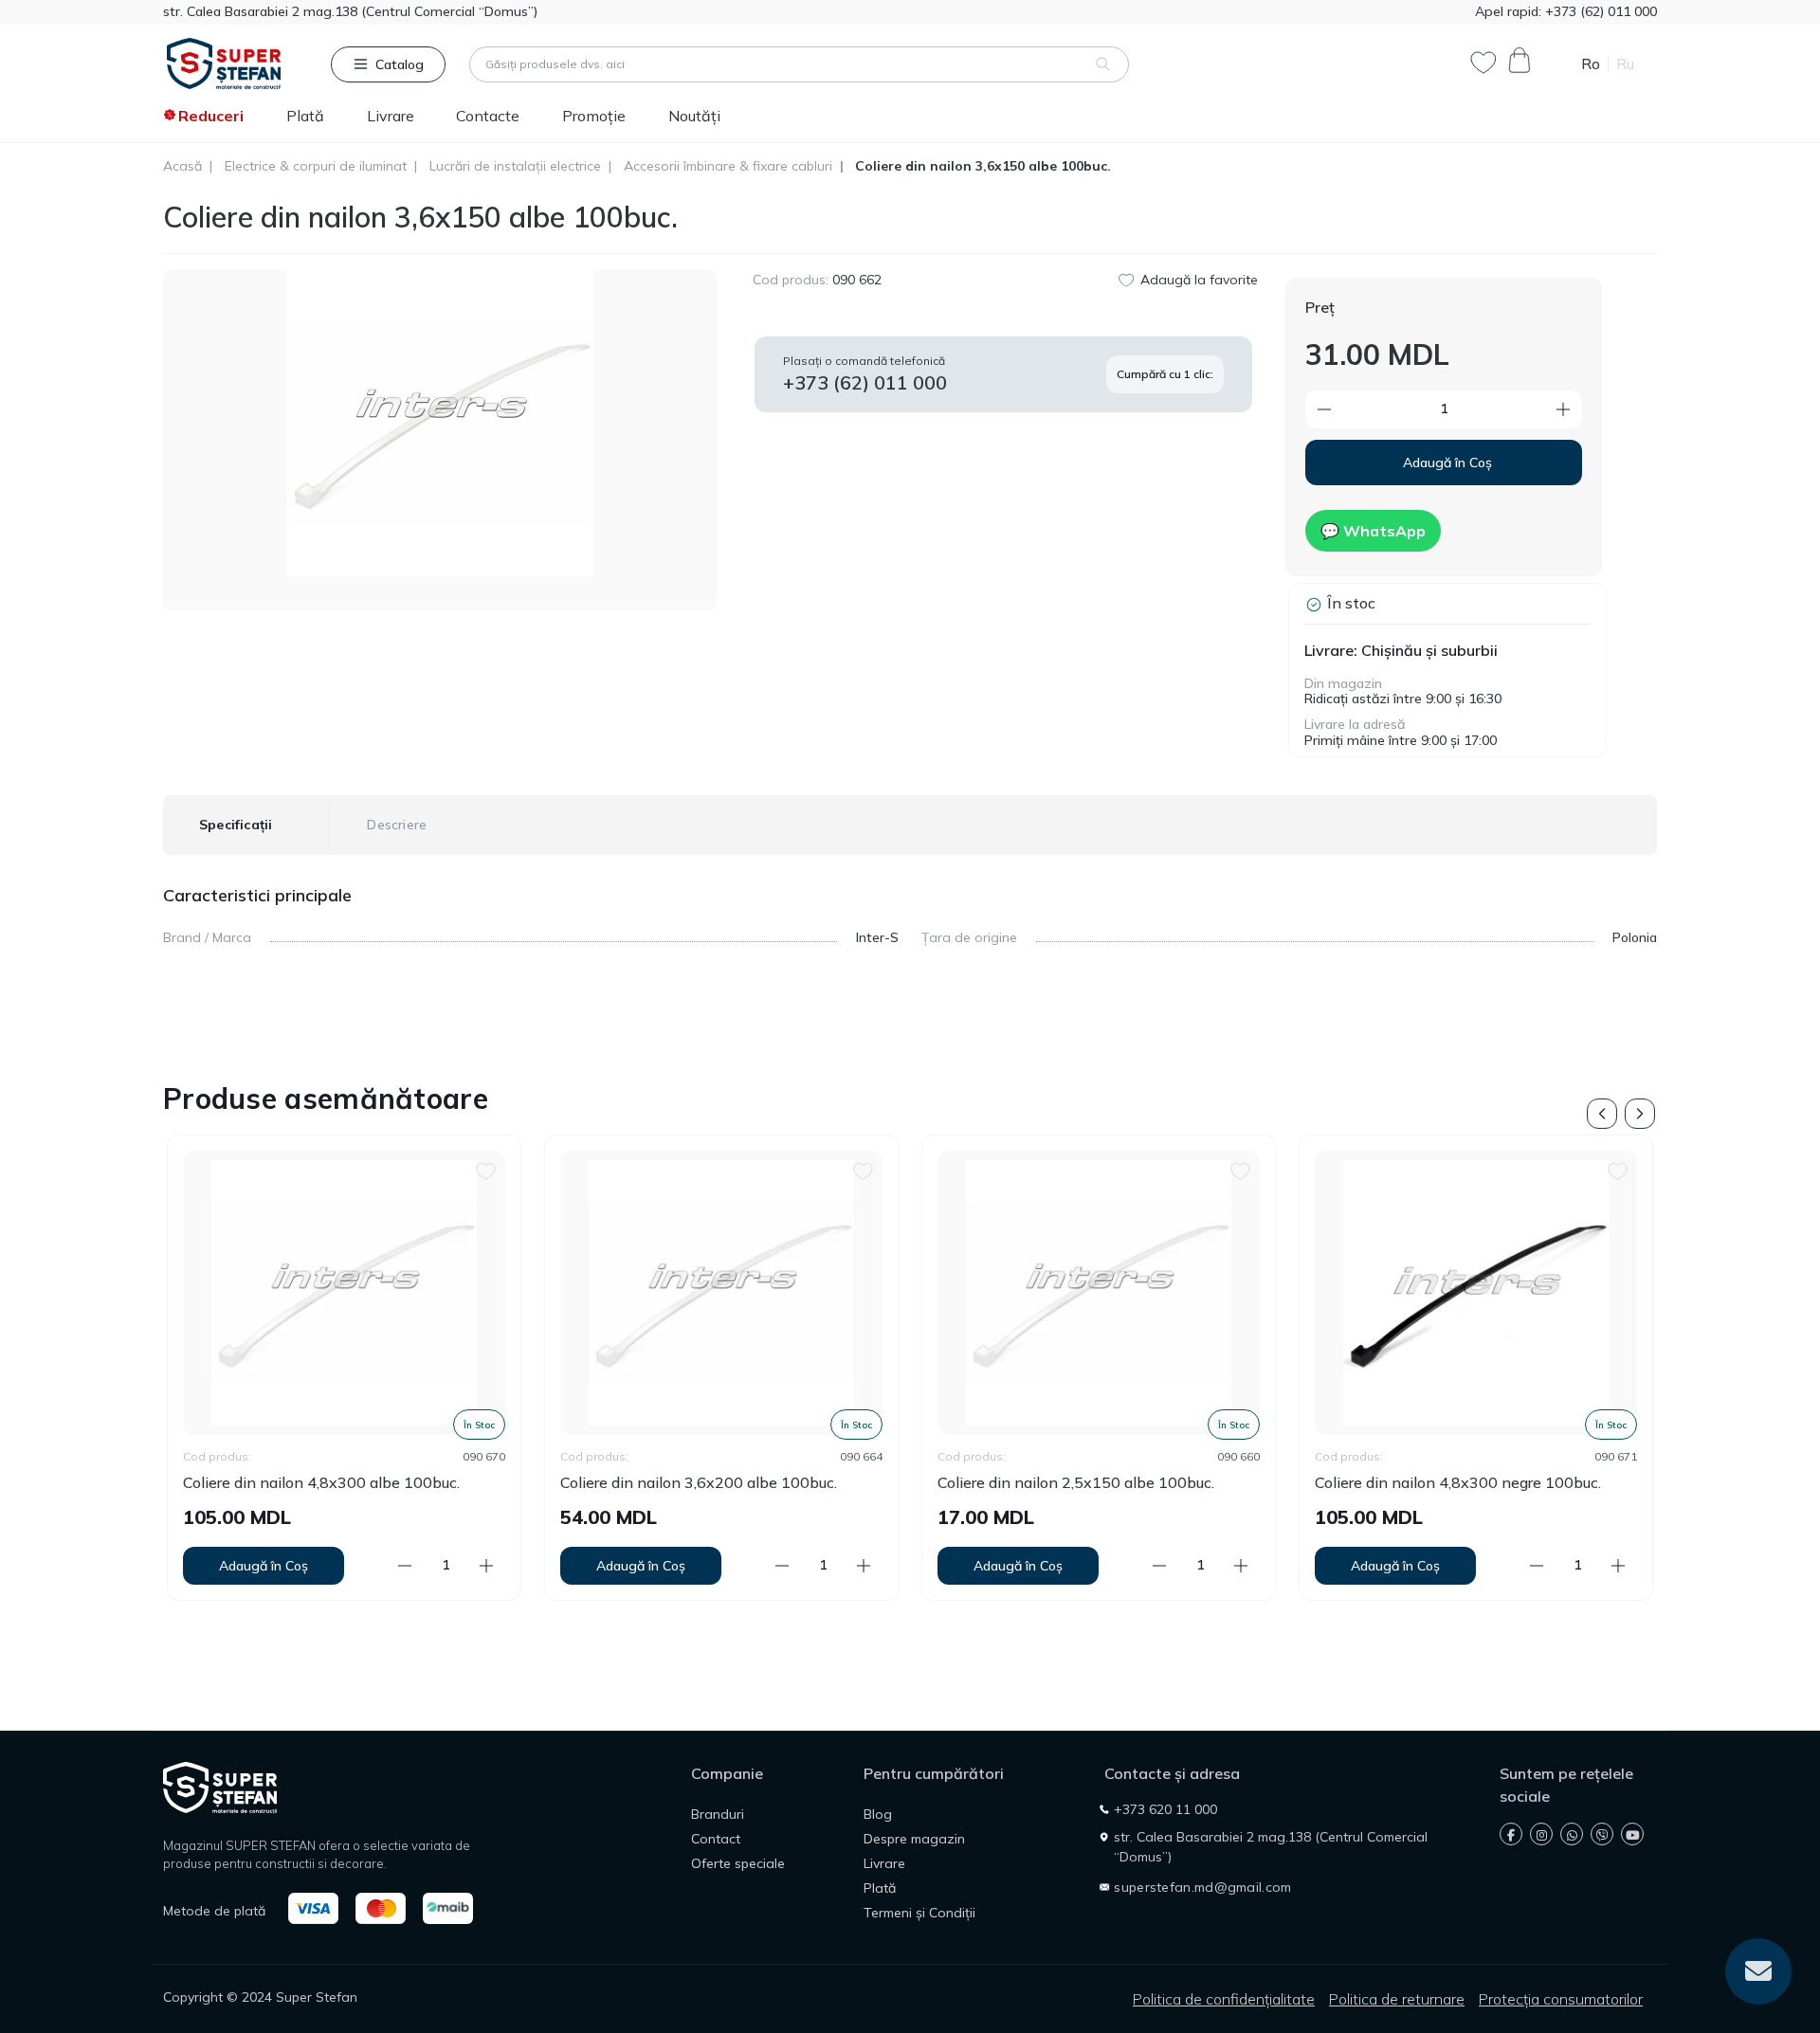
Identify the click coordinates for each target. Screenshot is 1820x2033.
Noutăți (694, 116)
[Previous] (1602, 1114)
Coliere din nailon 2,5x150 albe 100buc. (773, 1483)
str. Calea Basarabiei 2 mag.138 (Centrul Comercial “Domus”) (350, 11)
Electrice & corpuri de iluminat (316, 166)
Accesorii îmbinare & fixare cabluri (728, 166)
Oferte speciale (738, 1863)
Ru (1625, 64)
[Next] (1640, 1114)
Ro (1591, 64)
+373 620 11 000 (1165, 1809)
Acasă (182, 166)
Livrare (391, 116)
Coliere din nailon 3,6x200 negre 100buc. (1533, 1483)
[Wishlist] (183, 1169)
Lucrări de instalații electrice (515, 166)
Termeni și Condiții (919, 1913)
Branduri (718, 1814)
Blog (878, 1814)
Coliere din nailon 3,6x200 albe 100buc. (396, 1483)
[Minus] (1364, 409)
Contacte (488, 116)
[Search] (1103, 64)
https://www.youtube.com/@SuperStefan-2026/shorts (1632, 1834)
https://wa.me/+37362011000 (1572, 1834)
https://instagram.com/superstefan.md (1541, 1834)
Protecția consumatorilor (1561, 1999)
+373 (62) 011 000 (1599, 11)
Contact (716, 1839)
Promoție (594, 116)
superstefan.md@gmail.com (1202, 1887)
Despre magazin (914, 1839)
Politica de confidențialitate (1224, 1999)
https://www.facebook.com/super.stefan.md (1511, 1834)
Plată (305, 116)
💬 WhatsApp (1373, 531)
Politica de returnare (1397, 1999)
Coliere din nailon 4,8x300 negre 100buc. (1156, 1483)
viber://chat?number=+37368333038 (1602, 1834)
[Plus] (1524, 409)
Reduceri (211, 116)
